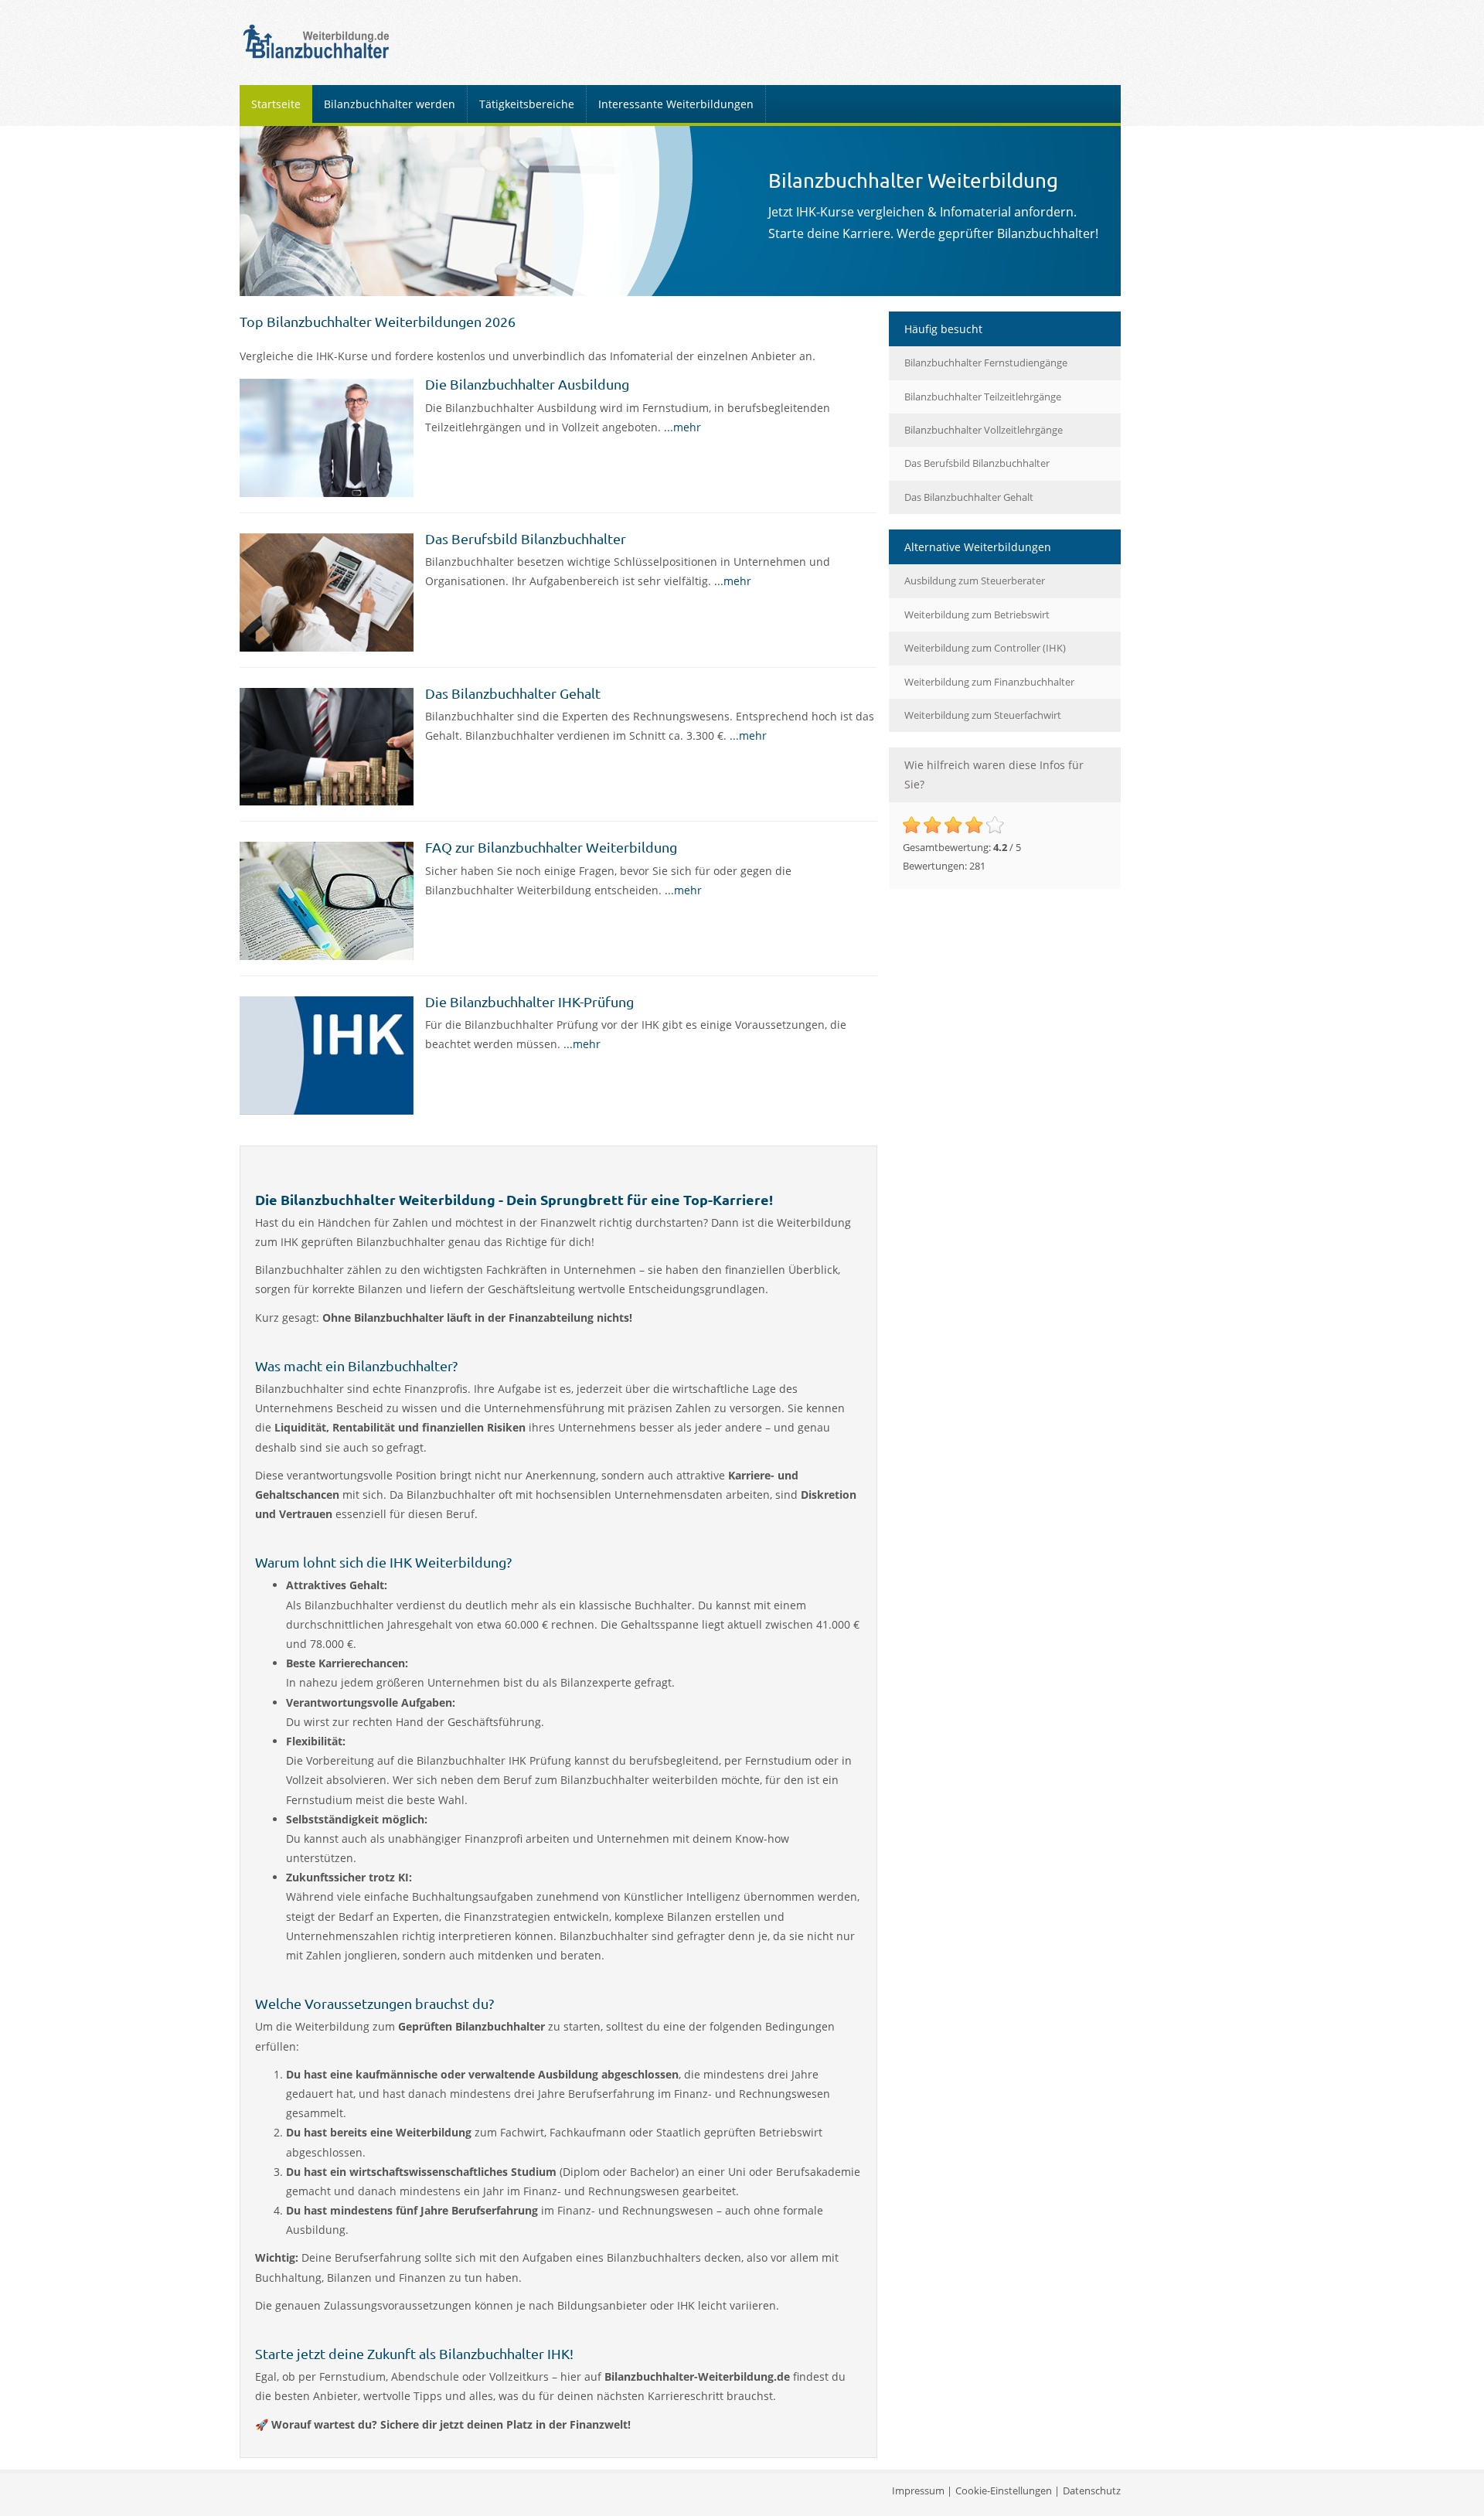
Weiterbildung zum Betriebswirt (977, 615)
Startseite (276, 104)
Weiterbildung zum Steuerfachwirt (983, 715)
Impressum (918, 2490)
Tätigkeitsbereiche (527, 104)
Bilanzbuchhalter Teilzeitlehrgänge (983, 397)
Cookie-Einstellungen (1004, 2490)
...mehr (682, 427)
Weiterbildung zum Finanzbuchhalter (989, 682)
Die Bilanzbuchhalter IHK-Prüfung (529, 1001)
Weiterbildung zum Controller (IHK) (985, 648)
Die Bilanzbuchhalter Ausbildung (527, 384)
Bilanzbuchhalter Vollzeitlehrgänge (984, 430)
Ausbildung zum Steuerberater (975, 580)
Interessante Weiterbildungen (676, 104)
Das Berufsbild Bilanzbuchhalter (526, 538)
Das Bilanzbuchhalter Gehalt (513, 693)
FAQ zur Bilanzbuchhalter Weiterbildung (551, 847)
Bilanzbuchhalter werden (390, 104)
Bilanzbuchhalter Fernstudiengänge (986, 363)
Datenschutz (1092, 2490)
